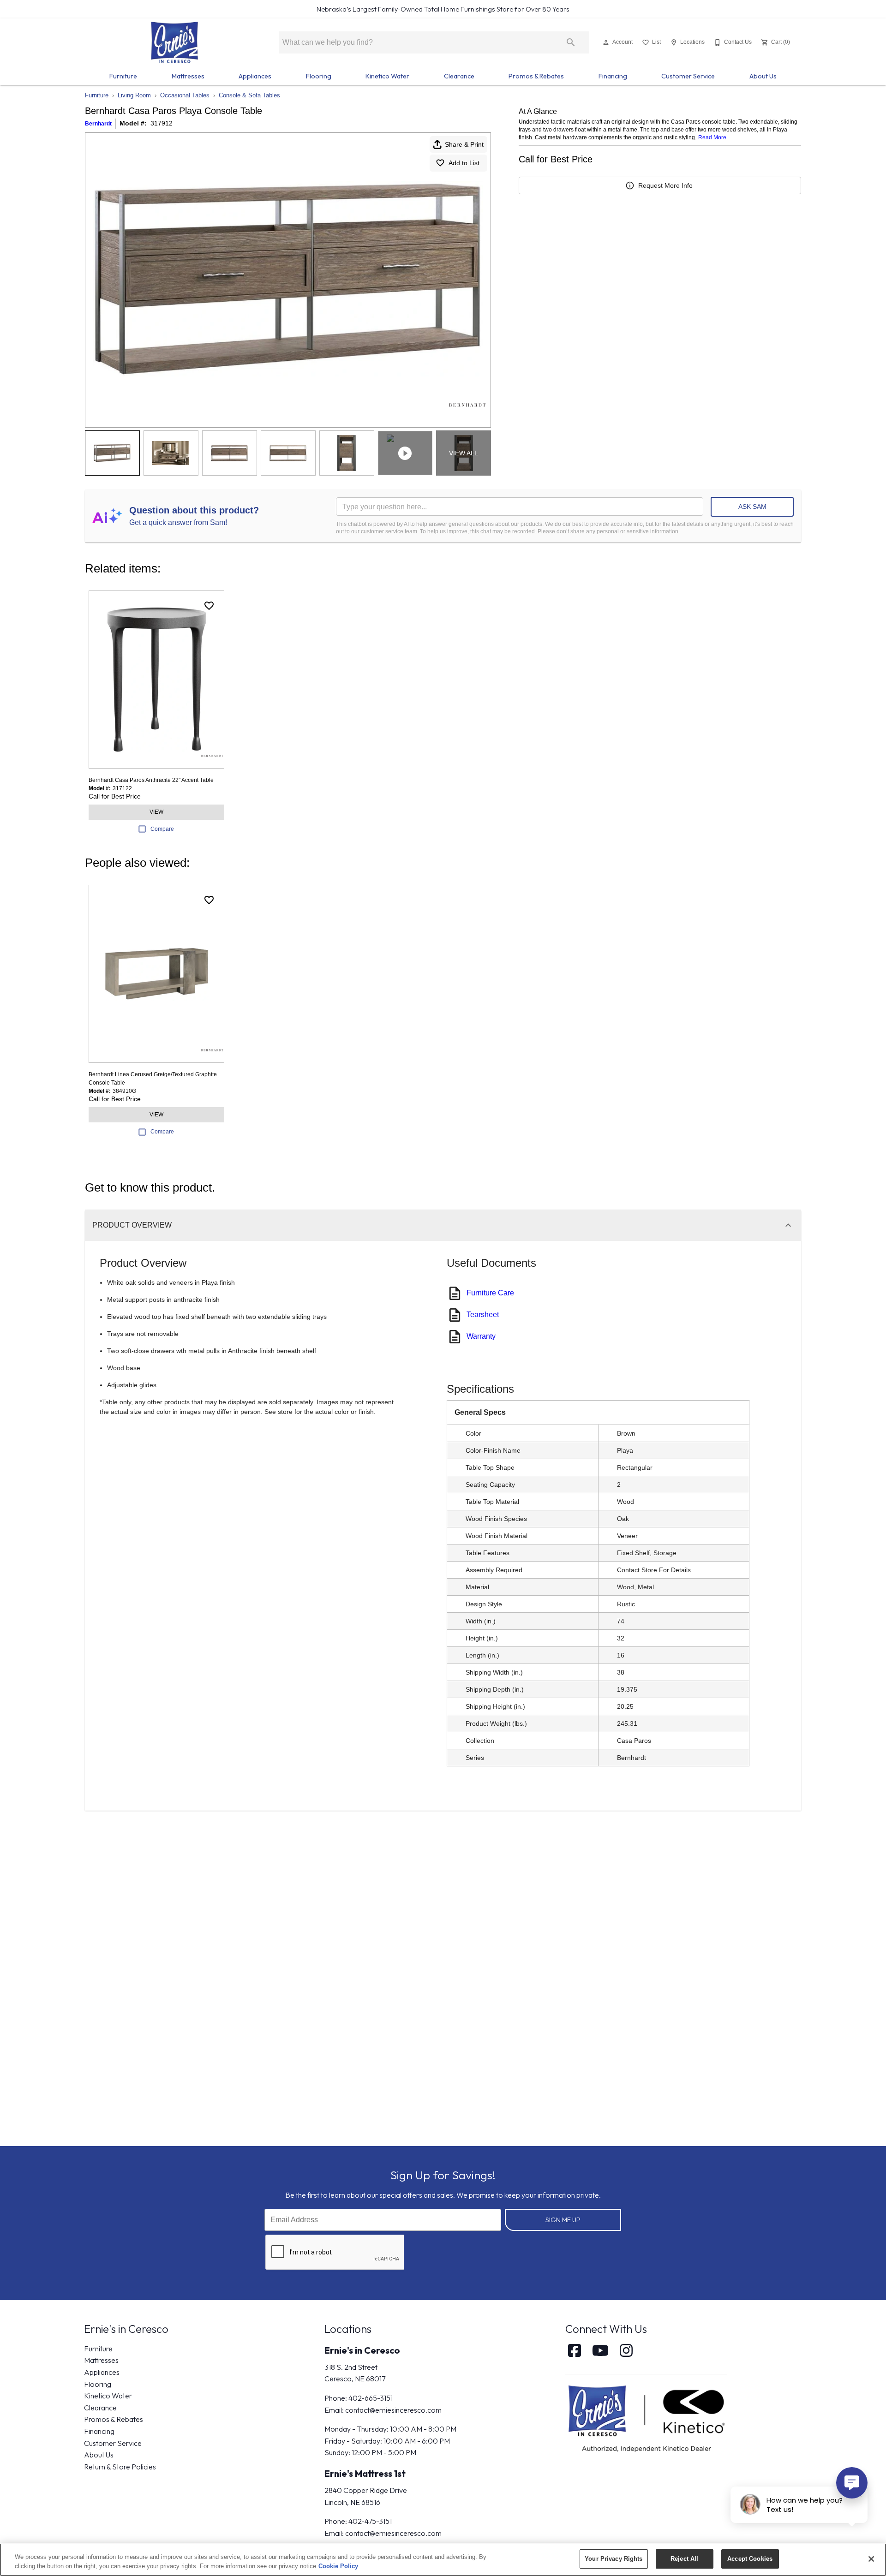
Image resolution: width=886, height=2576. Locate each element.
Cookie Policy (338, 2566)
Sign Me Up (563, 2220)
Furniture (123, 76)
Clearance (459, 76)
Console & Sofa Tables (249, 95)
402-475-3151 (370, 2521)
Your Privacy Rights (614, 2559)
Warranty (481, 1336)
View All (464, 453)
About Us (763, 76)
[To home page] (174, 42)
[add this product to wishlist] (209, 606)
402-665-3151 (371, 2398)
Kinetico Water (387, 76)
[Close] (871, 2559)
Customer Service (688, 76)
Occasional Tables (185, 95)
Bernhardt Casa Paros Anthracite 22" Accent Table (151, 780)
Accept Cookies (750, 2559)
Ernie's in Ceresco (362, 2350)
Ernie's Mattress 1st (365, 2473)
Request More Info (665, 185)
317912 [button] (162, 123)
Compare (162, 829)
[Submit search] (571, 42)
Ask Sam (752, 507)
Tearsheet (483, 1315)
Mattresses (188, 76)
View (156, 812)
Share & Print (464, 144)
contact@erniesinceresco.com (393, 2410)
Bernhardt (98, 124)
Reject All (684, 2559)
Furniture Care (490, 1293)
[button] (606, 42)
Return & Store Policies (120, 2467)
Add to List (464, 163)
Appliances (255, 76)
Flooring (319, 76)
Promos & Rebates (536, 76)
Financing (613, 76)
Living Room (134, 95)
